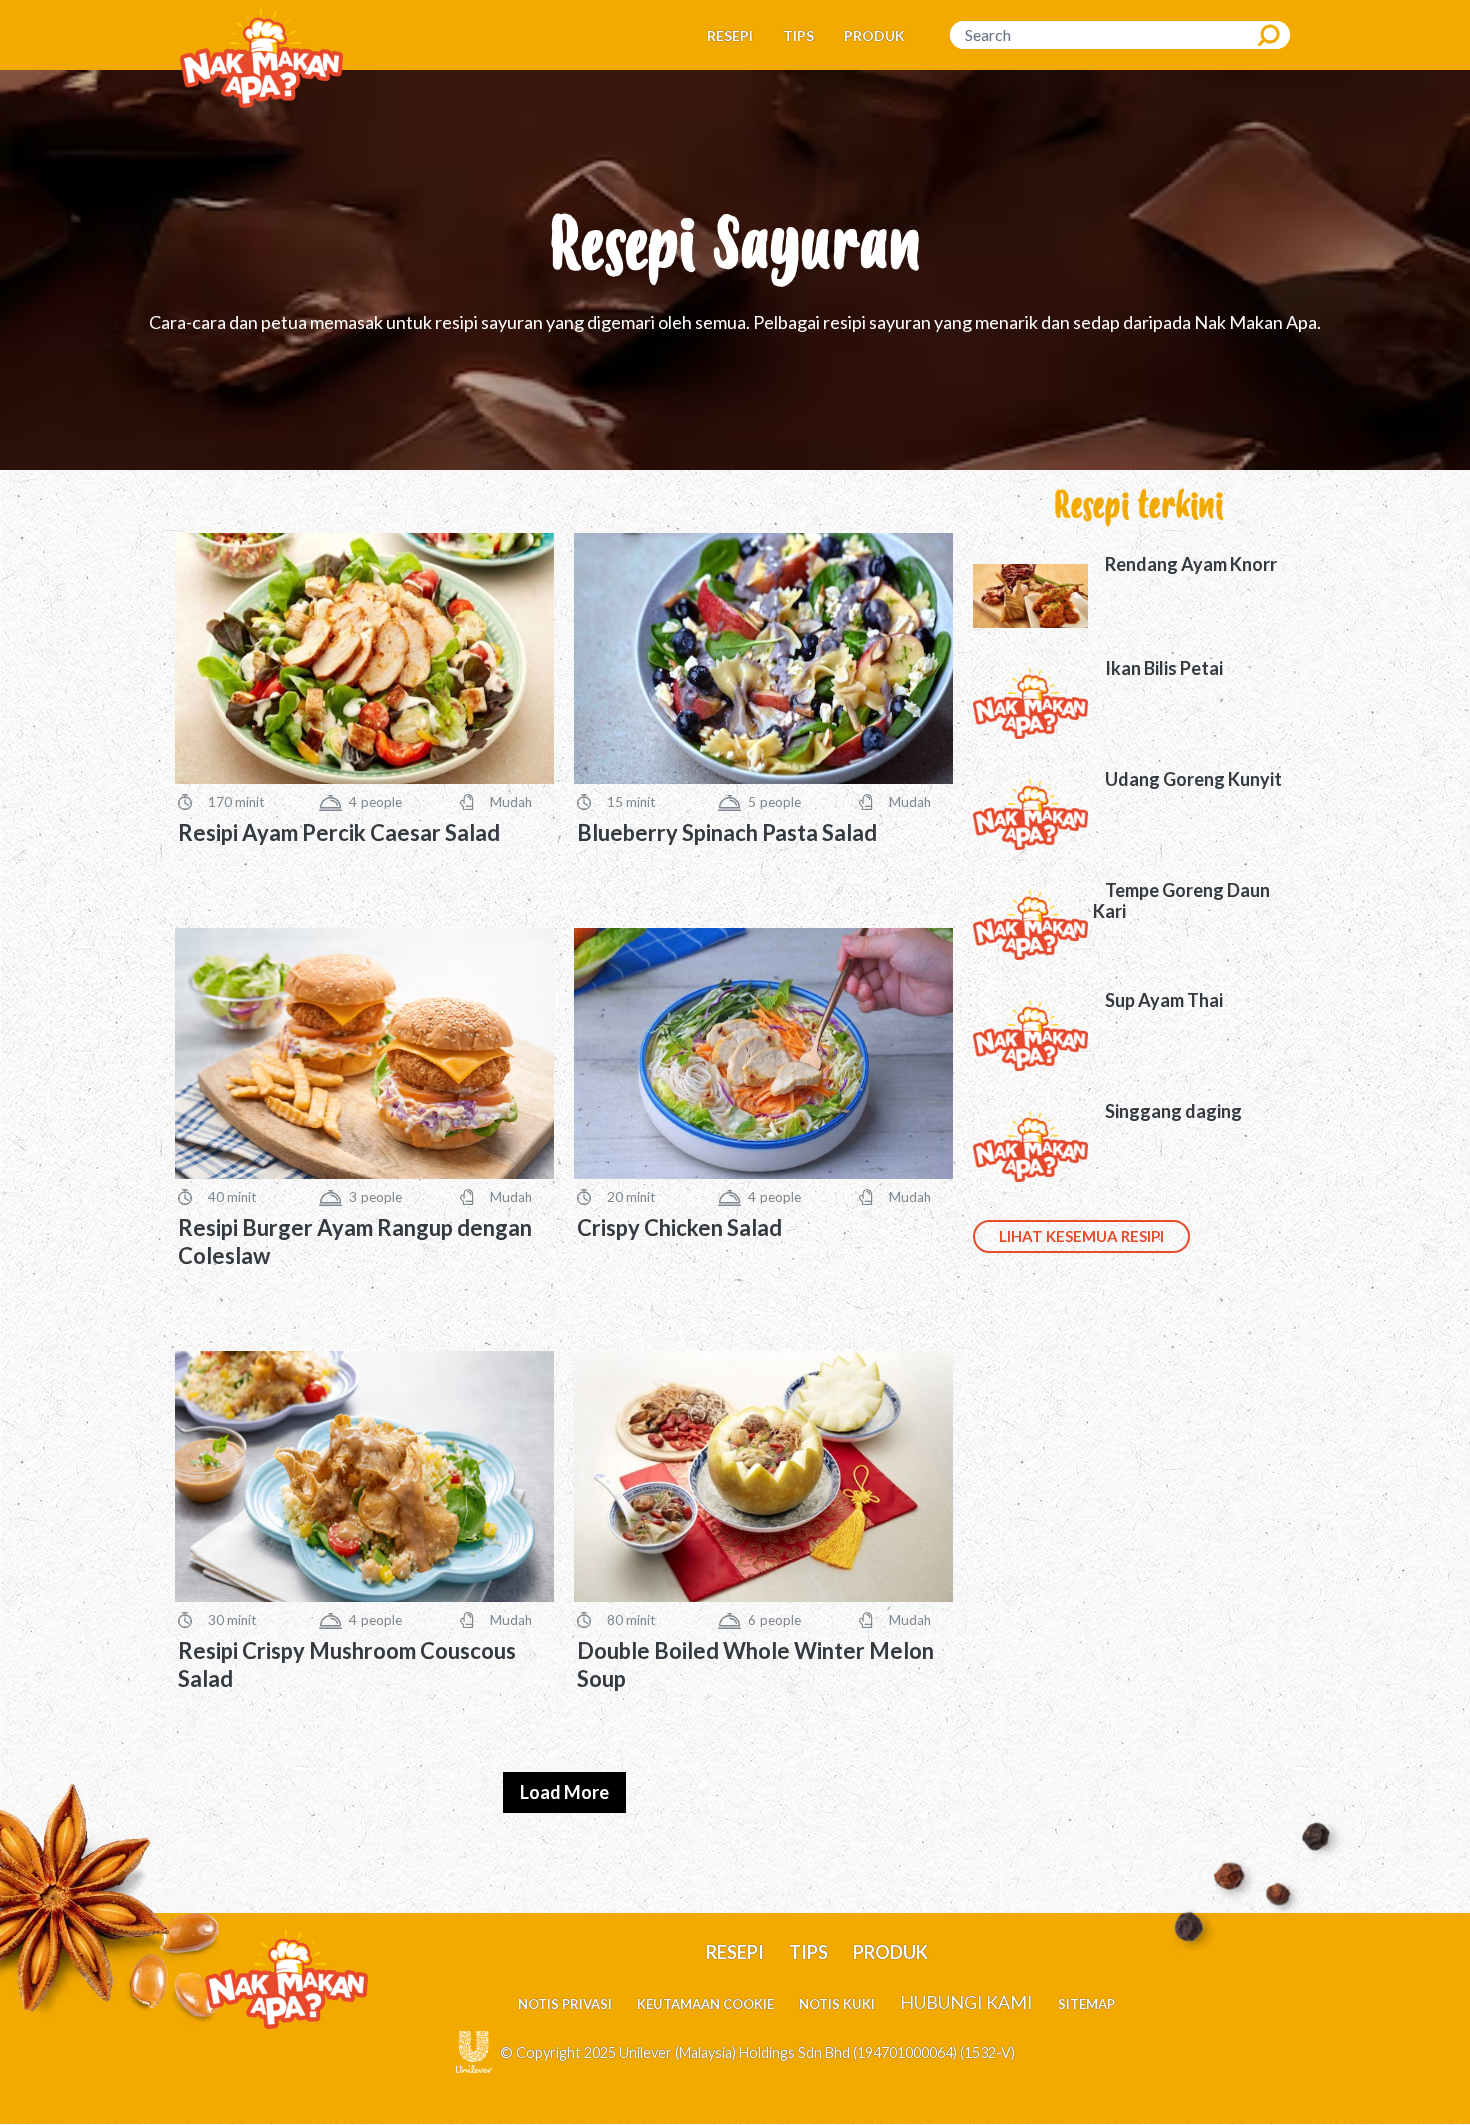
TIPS (798, 35)
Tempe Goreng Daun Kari (1181, 901)
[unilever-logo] (474, 2050)
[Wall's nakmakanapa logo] (261, 56)
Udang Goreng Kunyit (1193, 779)
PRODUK (874, 35)
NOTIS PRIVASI (565, 2004)
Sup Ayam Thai (1164, 1000)
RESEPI (730, 35)
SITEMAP (1086, 2004)
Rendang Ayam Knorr (1191, 564)
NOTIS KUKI (837, 2004)
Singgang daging (1173, 1111)
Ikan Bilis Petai (1164, 668)
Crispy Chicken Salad (679, 1227)
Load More (564, 1792)
